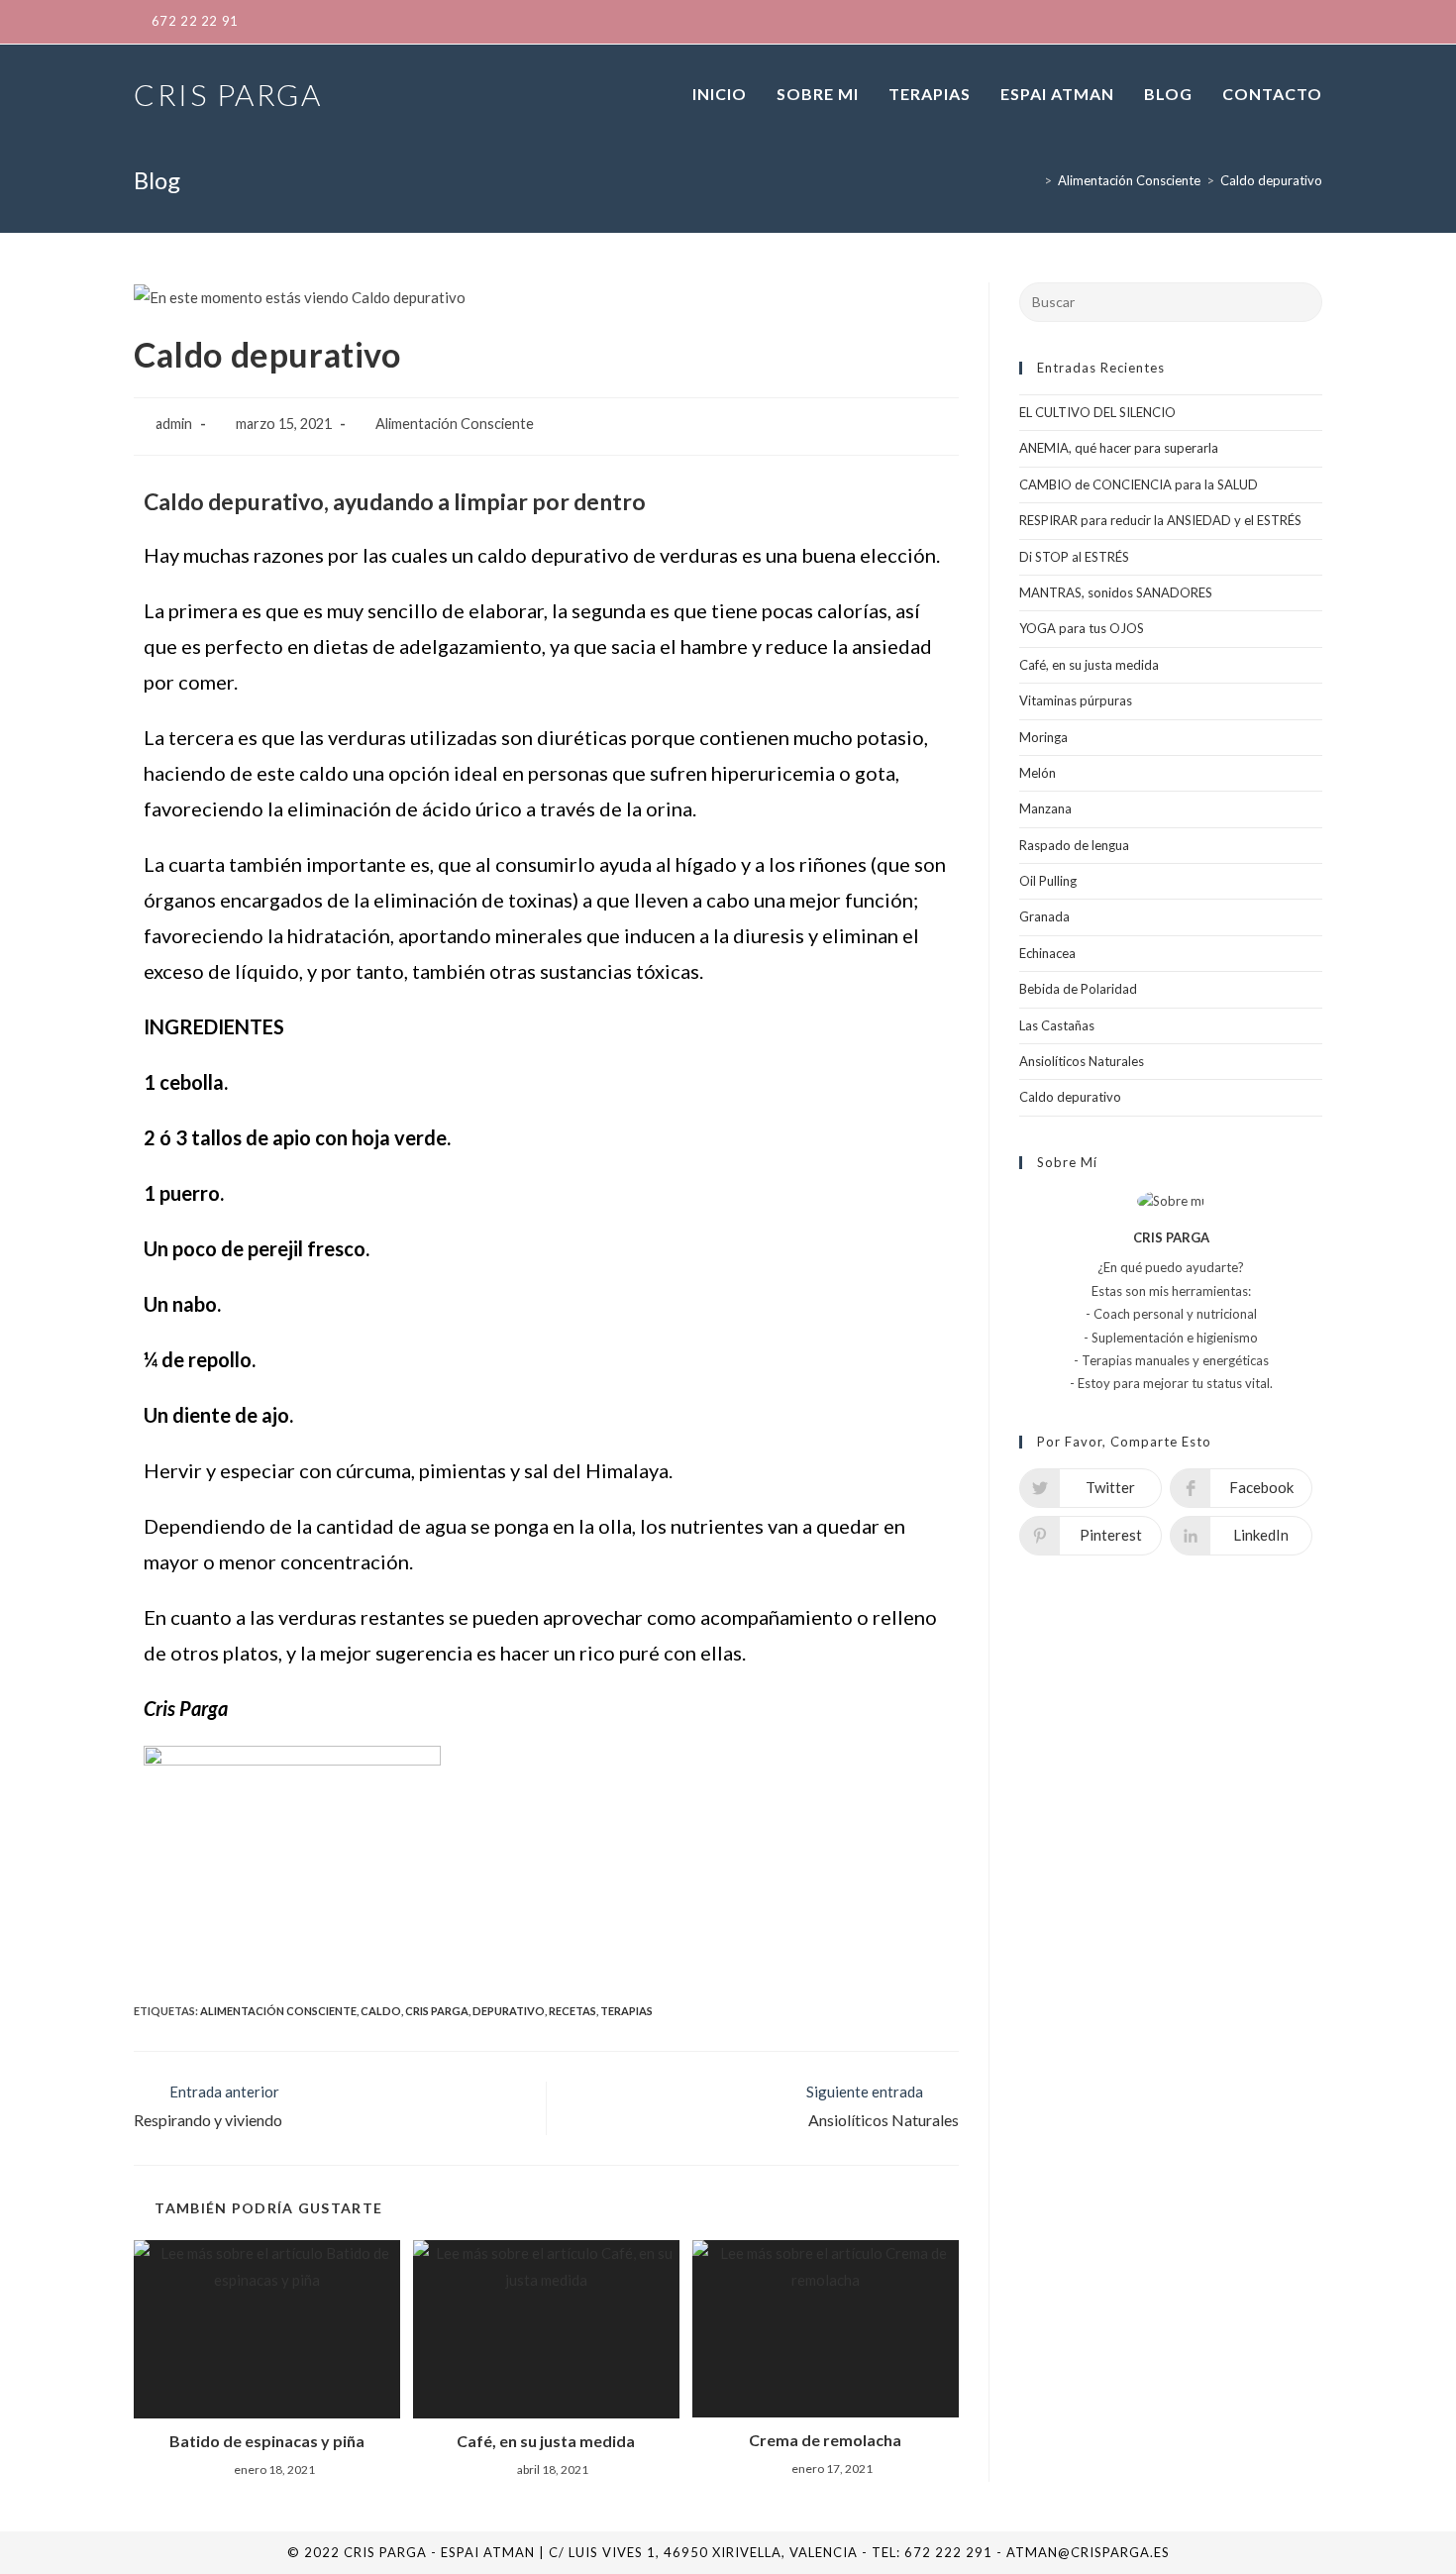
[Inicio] (1033, 180)
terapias (626, 2011)
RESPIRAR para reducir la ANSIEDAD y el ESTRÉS (1160, 520)
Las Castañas (1057, 1025)
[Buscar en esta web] (1171, 300)
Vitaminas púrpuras (1076, 700)
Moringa (1043, 737)
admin (174, 424)
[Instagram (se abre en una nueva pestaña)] (1253, 22)
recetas (572, 2011)
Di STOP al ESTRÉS (1074, 557)
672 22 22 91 (195, 21)
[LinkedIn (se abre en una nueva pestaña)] (1285, 22)
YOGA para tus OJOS (1082, 628)
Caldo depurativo (1070, 1097)
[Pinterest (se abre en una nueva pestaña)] (1221, 22)
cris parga (437, 2011)
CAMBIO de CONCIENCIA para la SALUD (1139, 484)
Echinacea (1047, 953)
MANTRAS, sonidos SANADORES (1116, 592)
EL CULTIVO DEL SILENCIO (1097, 412)
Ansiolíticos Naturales (1082, 1061)
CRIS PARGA (228, 94)
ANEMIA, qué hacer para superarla (1119, 448)
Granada (1044, 916)
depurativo (509, 2011)
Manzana (1045, 808)
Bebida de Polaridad (1078, 989)
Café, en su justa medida (546, 2441)
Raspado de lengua (1074, 845)
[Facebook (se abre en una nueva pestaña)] (1190, 22)
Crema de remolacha (825, 2440)
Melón (1038, 773)
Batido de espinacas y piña (267, 2441)
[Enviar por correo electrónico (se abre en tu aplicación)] (1311, 22)
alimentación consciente (278, 2011)
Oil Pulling (1048, 881)
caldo (381, 2011)
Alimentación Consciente (455, 424)
